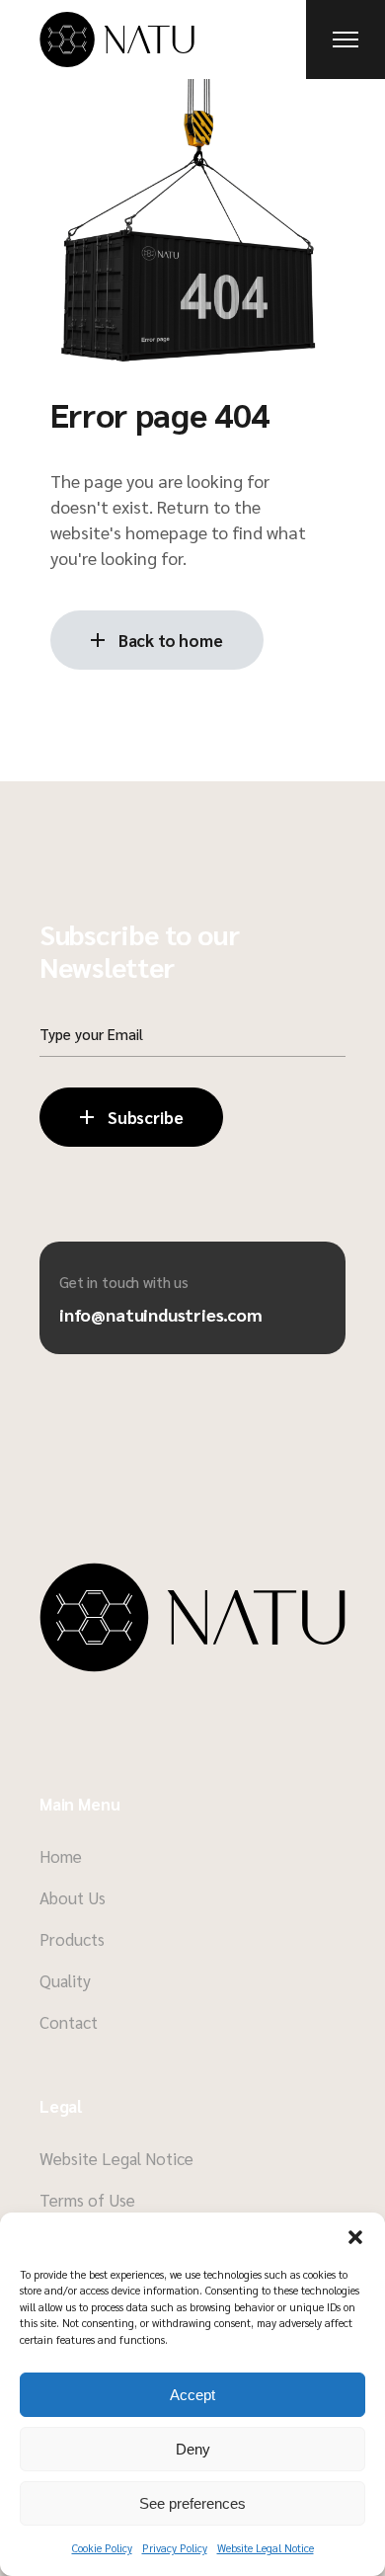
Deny (193, 2449)
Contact (69, 2022)
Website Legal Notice (266, 2548)
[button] (355, 2237)
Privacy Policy (175, 2548)
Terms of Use (87, 2200)
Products (72, 1939)
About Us (73, 1897)
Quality (65, 1980)
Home (61, 1856)
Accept (192, 2395)
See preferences (192, 2503)
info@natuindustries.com (161, 1314)
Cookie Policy (102, 2548)
